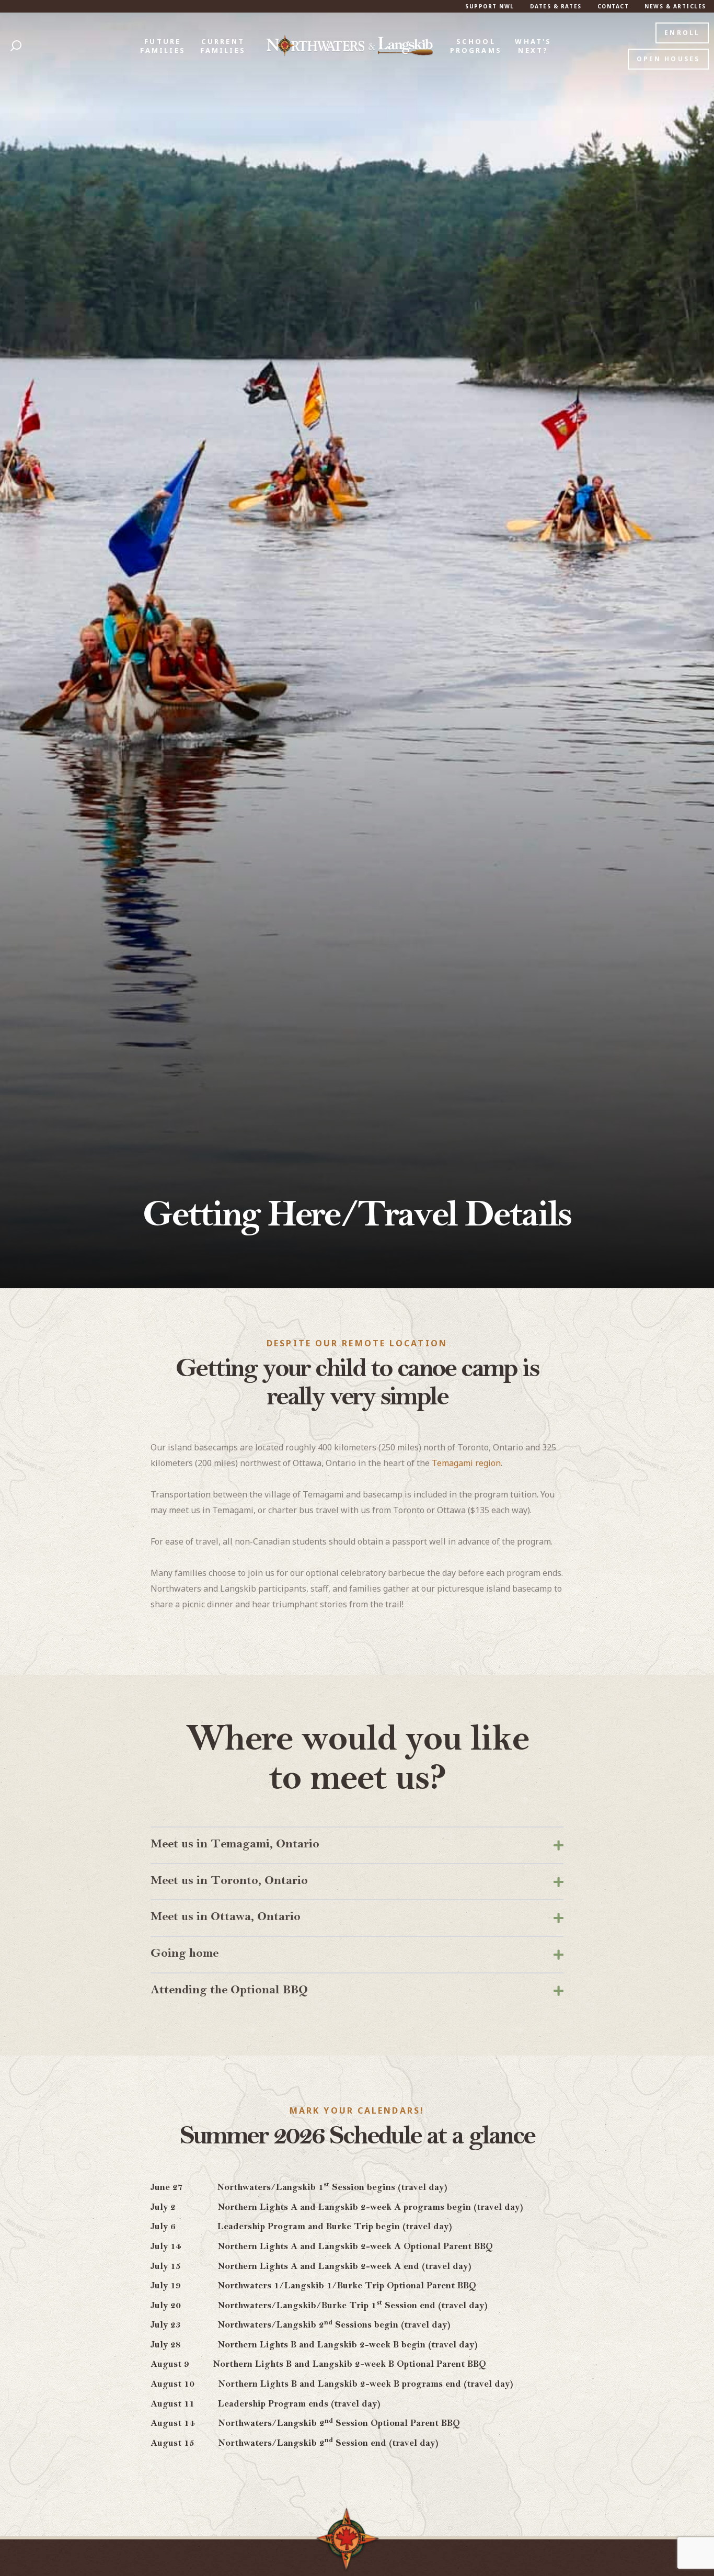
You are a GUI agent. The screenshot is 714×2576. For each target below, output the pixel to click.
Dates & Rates (556, 6)
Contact (613, 6)
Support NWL (490, 6)
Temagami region (466, 1463)
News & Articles (675, 6)
